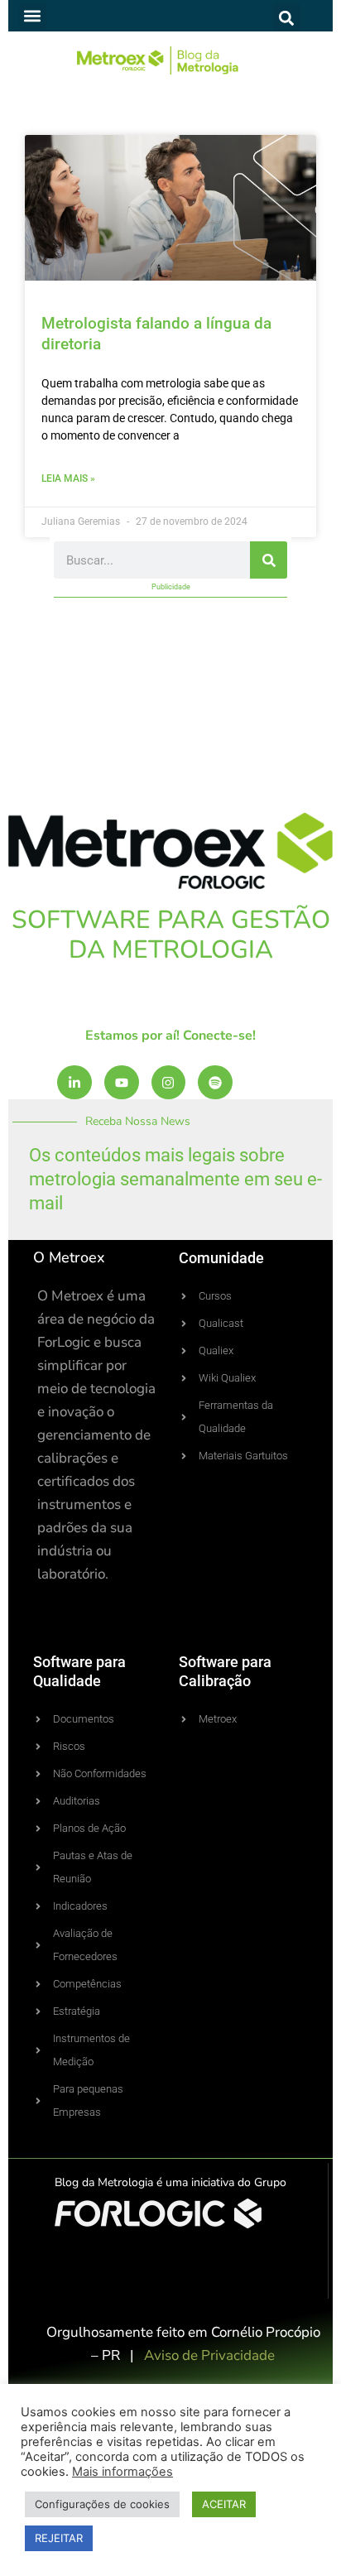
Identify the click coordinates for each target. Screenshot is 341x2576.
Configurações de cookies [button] (102, 2504)
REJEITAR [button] (59, 2538)
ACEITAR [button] (224, 2504)
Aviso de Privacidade (209, 2355)
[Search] (269, 560)
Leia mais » (68, 478)
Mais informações (122, 2472)
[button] (33, 16)
